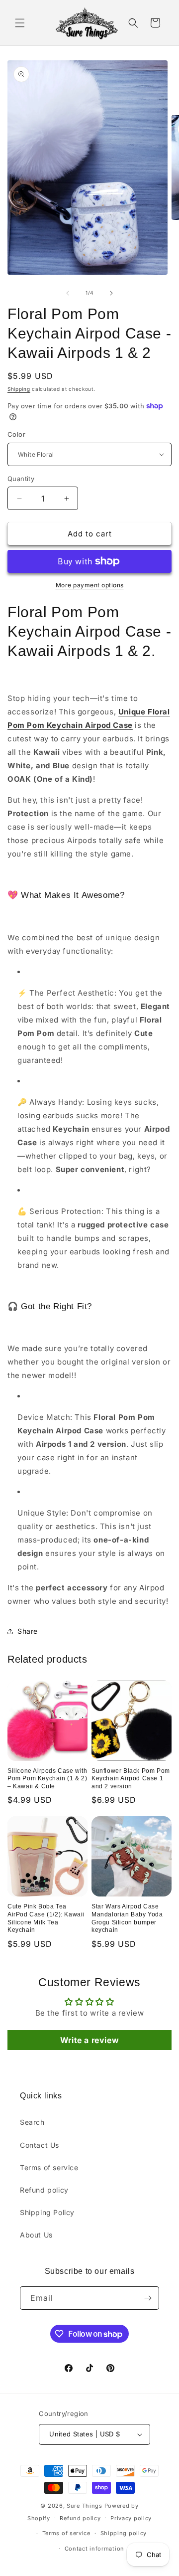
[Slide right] (111, 293)
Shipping (19, 389)
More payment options (90, 585)
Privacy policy (131, 2518)
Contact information (94, 2549)
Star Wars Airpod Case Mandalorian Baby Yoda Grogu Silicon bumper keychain (127, 1918)
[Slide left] (68, 293)
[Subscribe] (148, 2298)
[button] (20, 23)
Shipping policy (124, 2533)
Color (16, 434)
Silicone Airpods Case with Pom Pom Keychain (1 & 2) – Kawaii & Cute (47, 1779)
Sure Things (85, 2506)
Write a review (89, 2040)
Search (32, 2122)
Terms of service (49, 2167)
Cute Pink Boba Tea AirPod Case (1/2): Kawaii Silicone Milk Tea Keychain (46, 1918)
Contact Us (40, 2145)
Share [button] (28, 1631)
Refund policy (44, 2190)
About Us (36, 2235)
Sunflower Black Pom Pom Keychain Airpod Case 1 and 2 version (131, 1779)
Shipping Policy (47, 2212)
